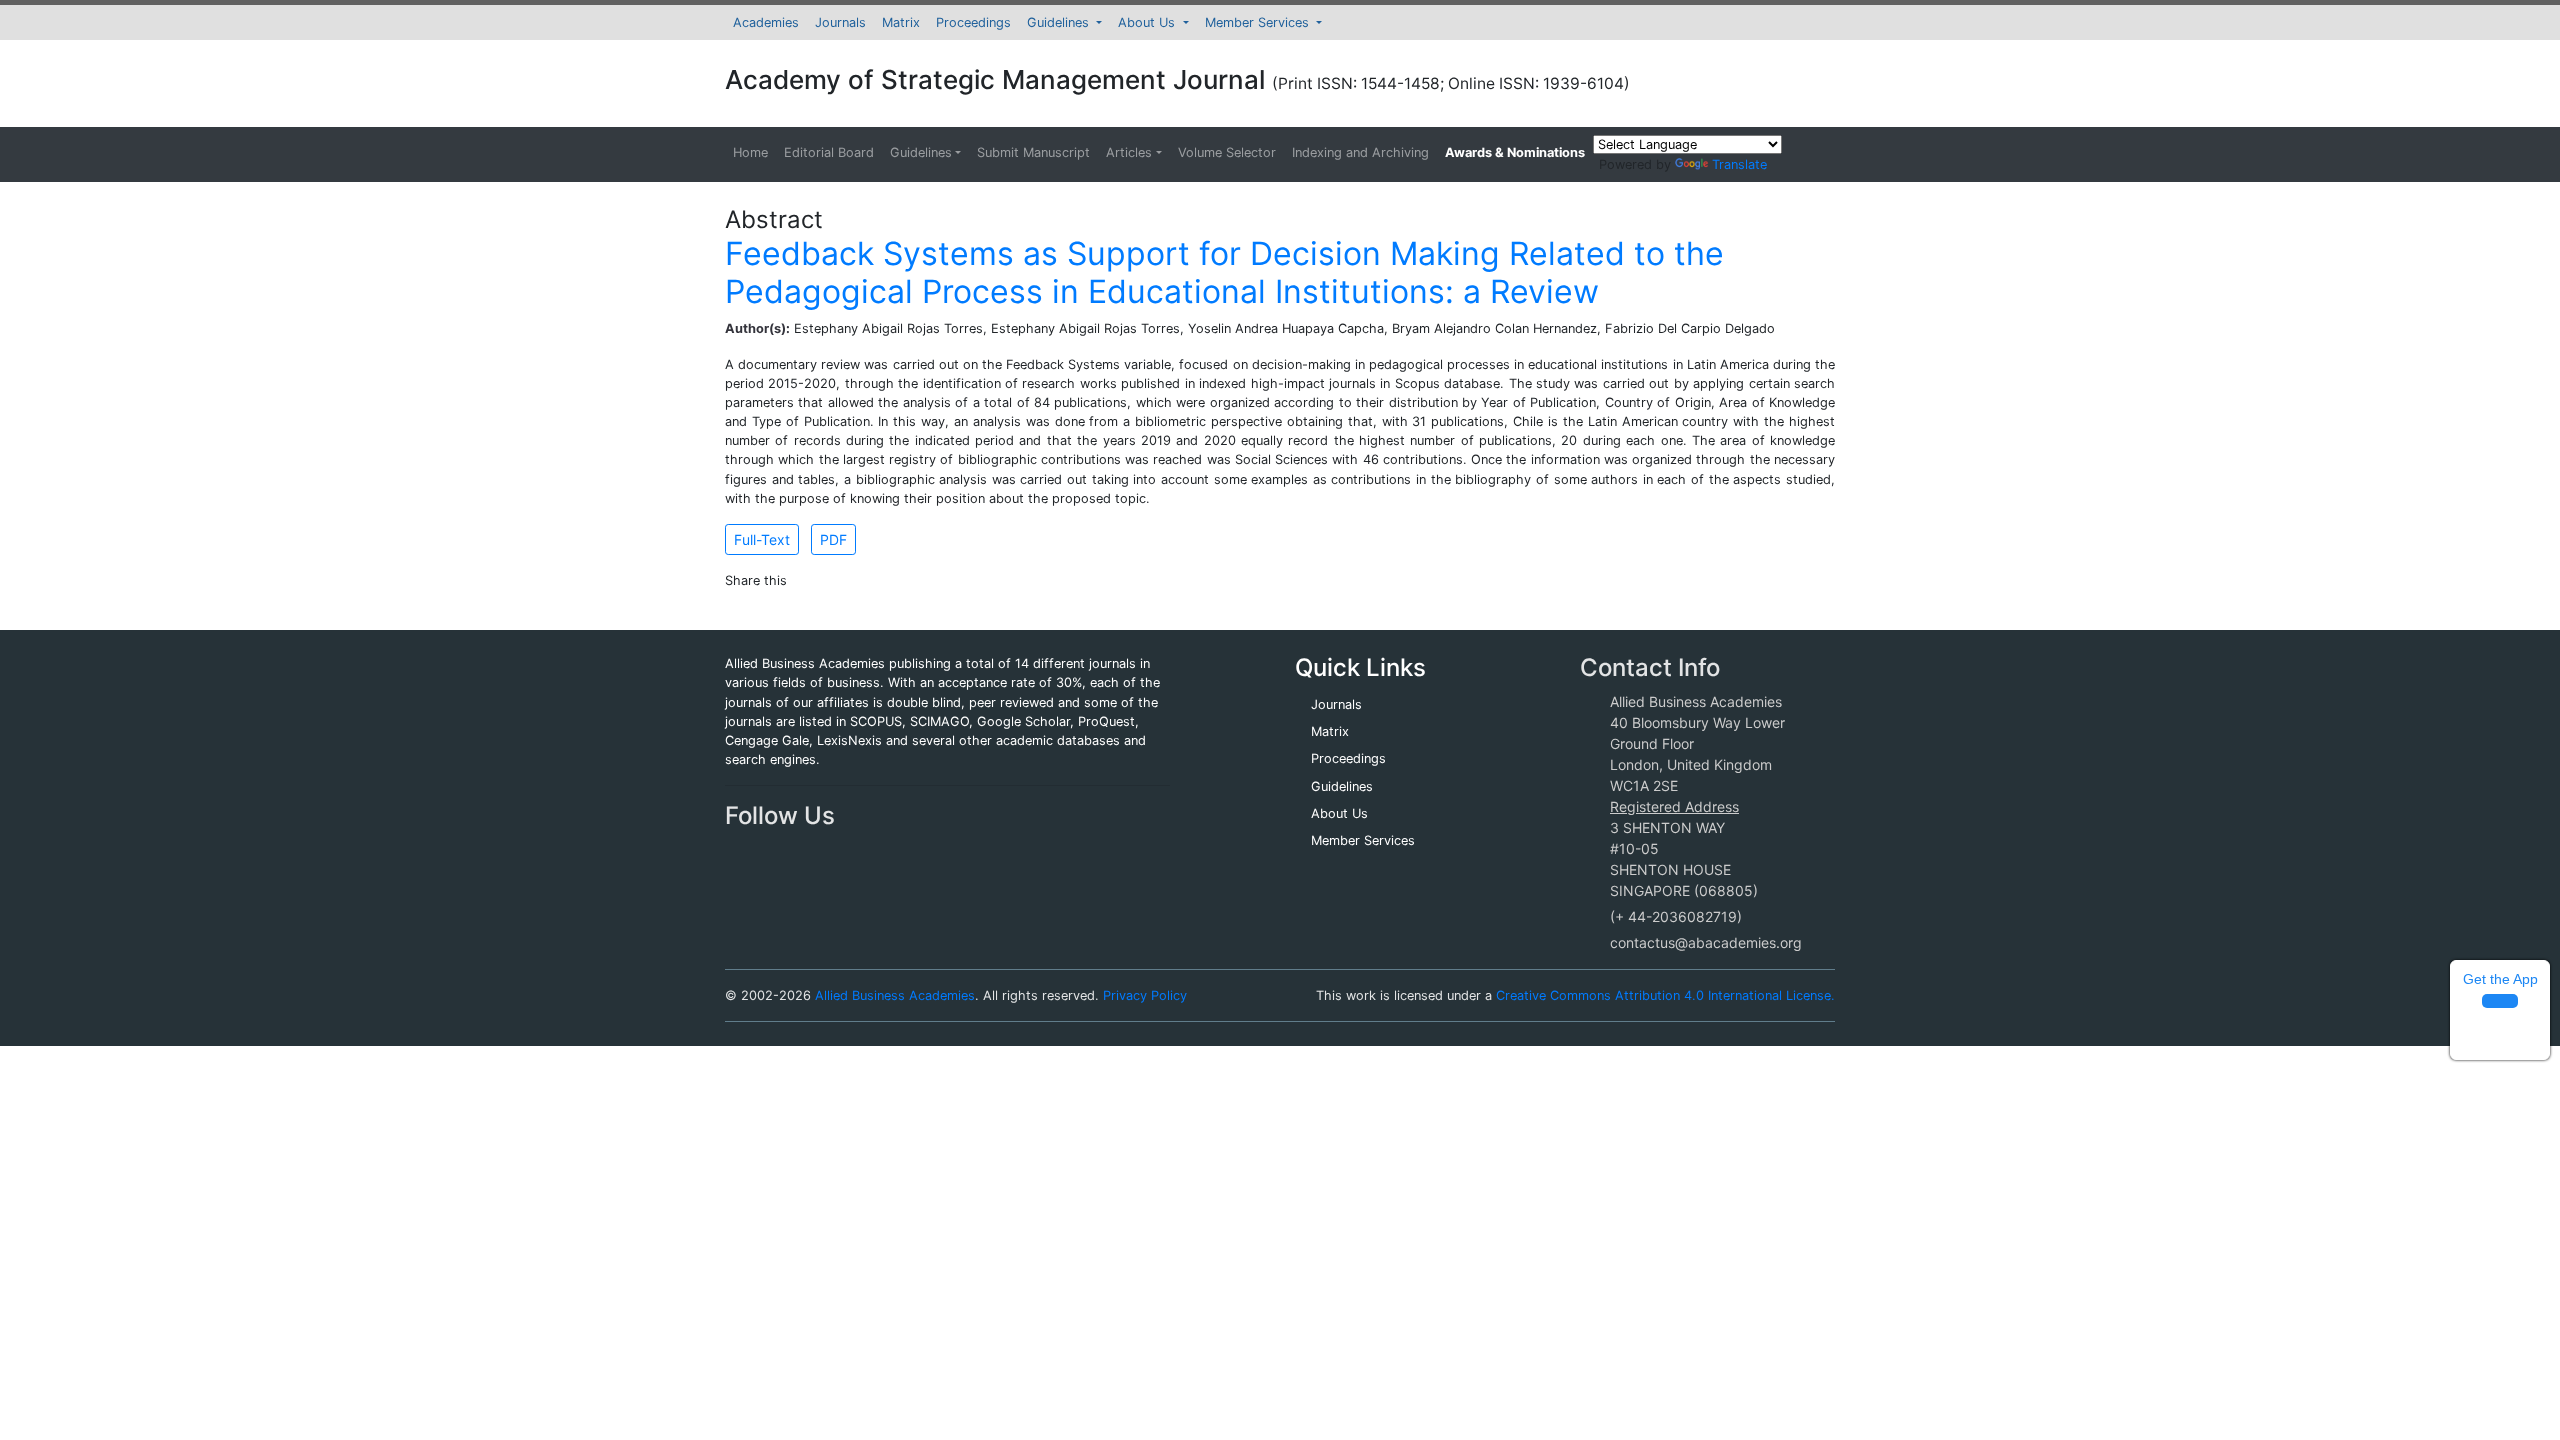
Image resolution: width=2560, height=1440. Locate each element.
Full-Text (762, 539)
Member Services (1259, 22)
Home (750, 152)
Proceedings (973, 22)
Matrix (901, 22)
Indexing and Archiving (1360, 152)
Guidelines (1060, 22)
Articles (1129, 152)
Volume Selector (1227, 152)
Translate (1739, 164)
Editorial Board (829, 152)
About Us (1148, 22)
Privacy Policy (1145, 995)
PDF (833, 539)
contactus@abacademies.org (1706, 942)
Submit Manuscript (1033, 152)
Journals (840, 22)
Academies (766, 22)
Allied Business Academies (895, 995)
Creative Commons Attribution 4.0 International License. (1665, 995)
